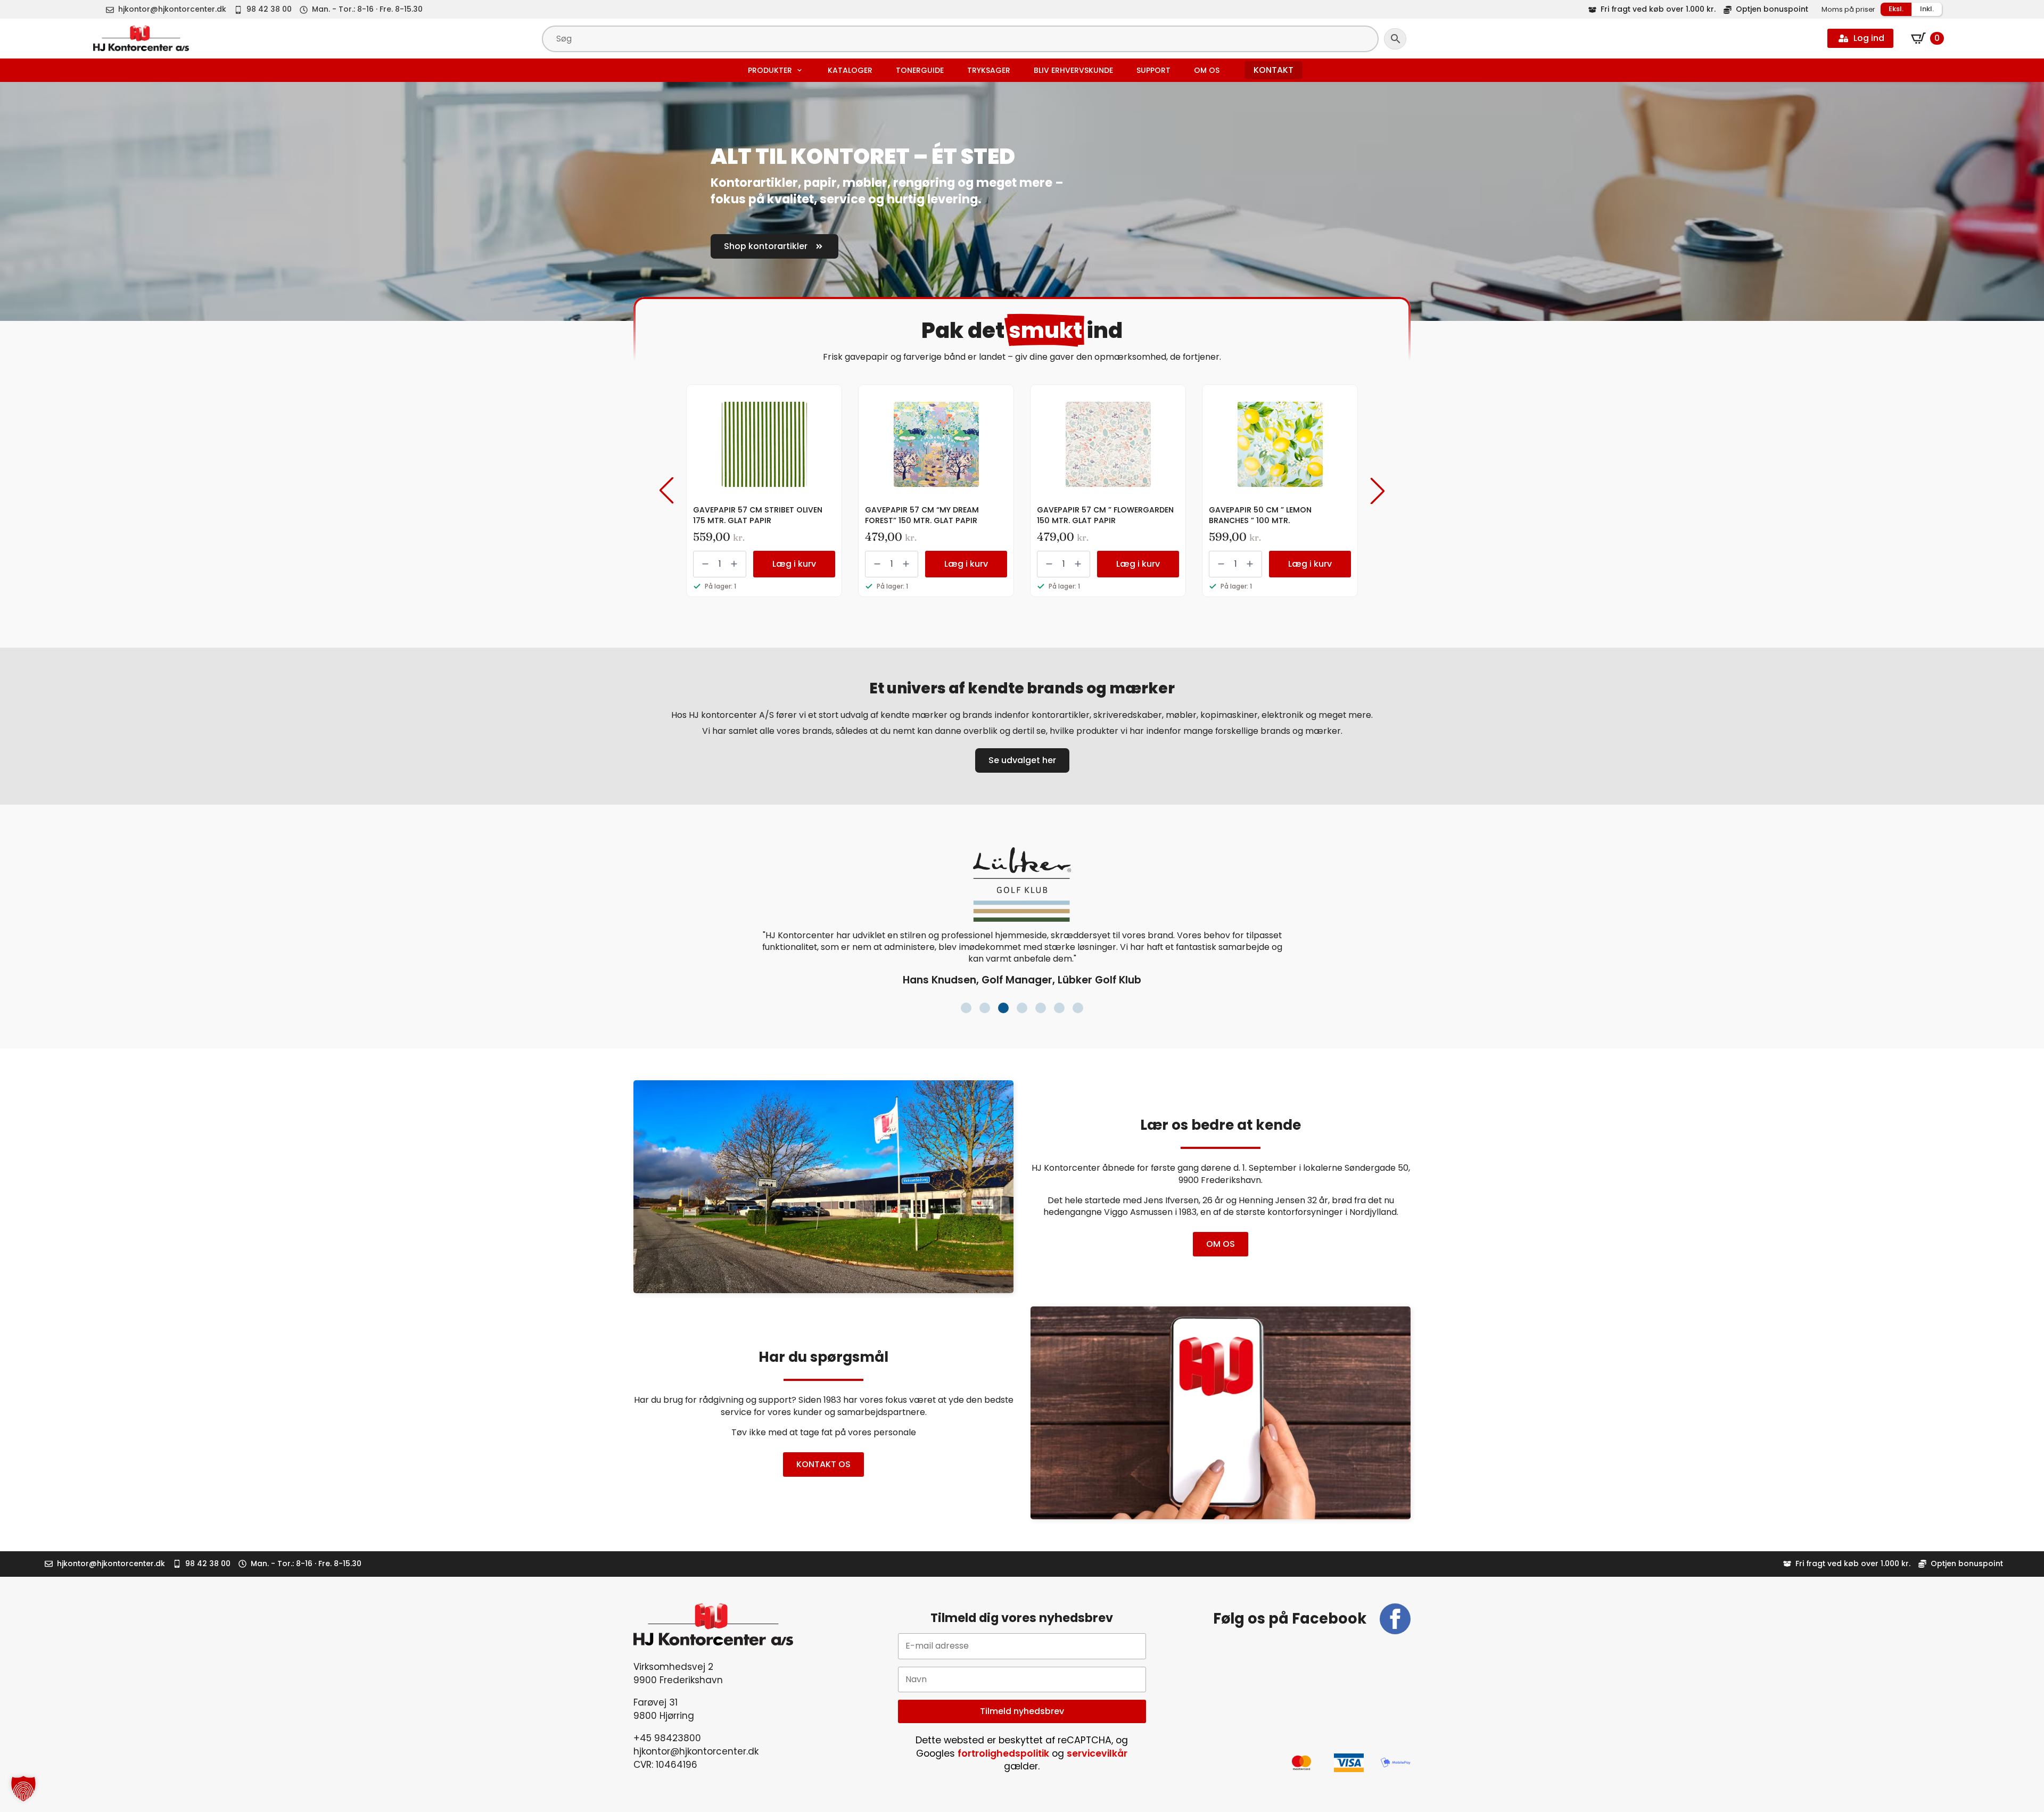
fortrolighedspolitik (1003, 1753)
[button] (666, 491)
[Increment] (734, 564)
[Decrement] (705, 564)
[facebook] (1395, 1619)
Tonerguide (920, 70)
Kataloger (850, 70)
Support (1153, 70)
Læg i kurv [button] (794, 564)
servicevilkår (1097, 1753)
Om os (1207, 70)
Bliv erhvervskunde (1073, 70)
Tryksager (989, 70)
